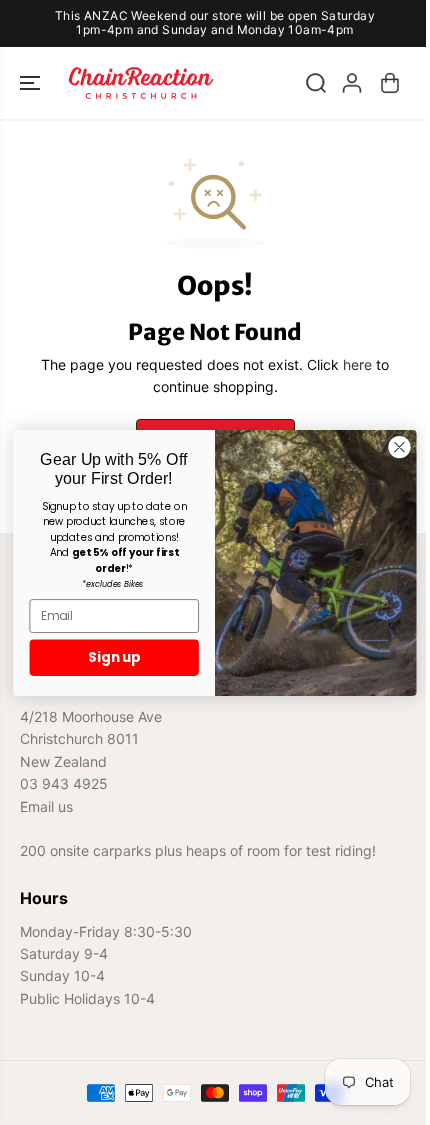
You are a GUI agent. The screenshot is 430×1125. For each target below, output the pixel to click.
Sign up (114, 657)
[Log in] (352, 83)
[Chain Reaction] (141, 83)
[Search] (316, 83)
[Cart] (390, 83)
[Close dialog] (400, 447)
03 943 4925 (64, 783)
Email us (46, 806)
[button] (32, 83)
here (357, 364)
